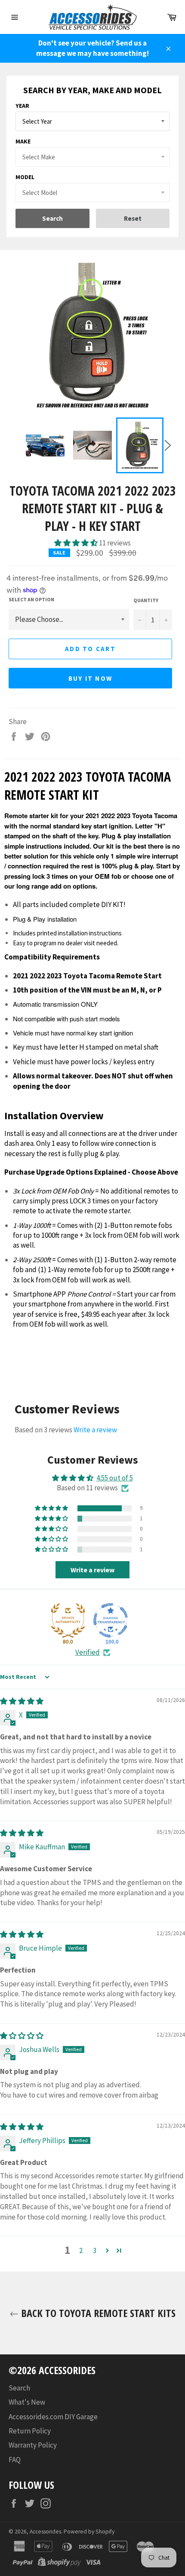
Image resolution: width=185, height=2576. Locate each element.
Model (25, 177)
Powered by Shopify (89, 2532)
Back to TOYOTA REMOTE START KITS (97, 2313)
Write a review (95, 1430)
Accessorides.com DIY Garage (53, 2417)
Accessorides (45, 2532)
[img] (22, 1701)
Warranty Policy (33, 2445)
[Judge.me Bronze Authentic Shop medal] (68, 1620)
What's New (27, 2402)
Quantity (146, 600)
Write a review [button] (92, 1570)
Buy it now (91, 678)
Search (19, 2388)
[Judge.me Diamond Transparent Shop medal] (111, 1620)
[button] (77, 543)
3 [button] (95, 2250)
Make (23, 141)
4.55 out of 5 (115, 1478)
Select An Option (31, 599)
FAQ (15, 2460)
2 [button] (81, 2250)
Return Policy (30, 2431)
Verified (88, 1652)
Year (22, 106)
